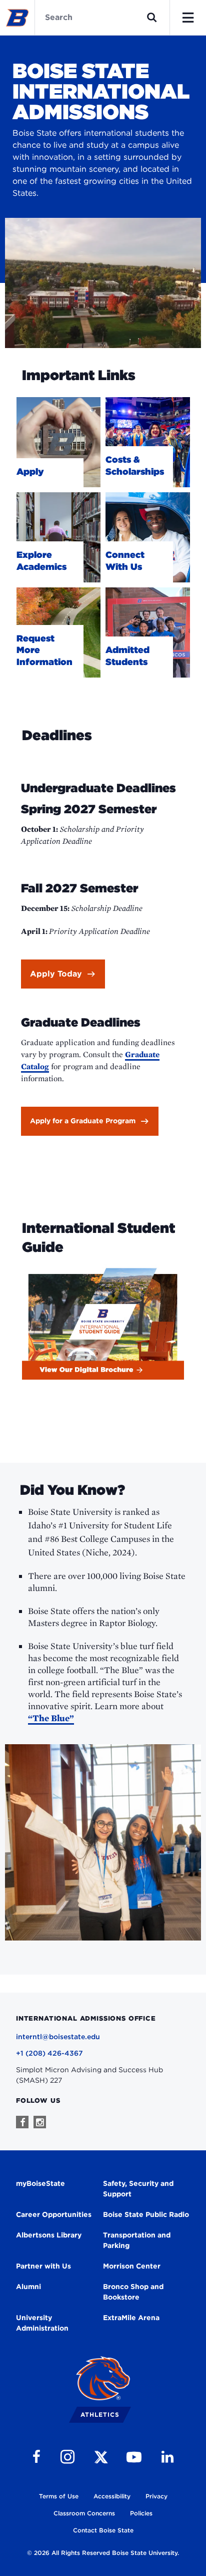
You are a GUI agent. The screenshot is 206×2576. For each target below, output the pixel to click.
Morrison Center (132, 2266)
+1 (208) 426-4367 (49, 2053)
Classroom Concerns (84, 2513)
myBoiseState (40, 2183)
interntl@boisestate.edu (58, 2037)
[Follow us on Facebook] (22, 2122)
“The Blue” (51, 1718)
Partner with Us (43, 2266)
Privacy (156, 2496)
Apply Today (56, 974)
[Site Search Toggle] (152, 18)
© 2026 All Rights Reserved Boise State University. (103, 2553)
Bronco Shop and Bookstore (133, 2292)
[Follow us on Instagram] (40, 2122)
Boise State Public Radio (146, 2214)
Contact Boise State (103, 2530)
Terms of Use (59, 2496)
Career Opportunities (54, 2214)
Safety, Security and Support (138, 2189)
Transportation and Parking (137, 2240)
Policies (141, 2513)
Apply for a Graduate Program (83, 1121)
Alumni (28, 2287)
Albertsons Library (49, 2235)
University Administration (42, 2323)
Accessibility (112, 2496)
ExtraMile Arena (131, 2318)
